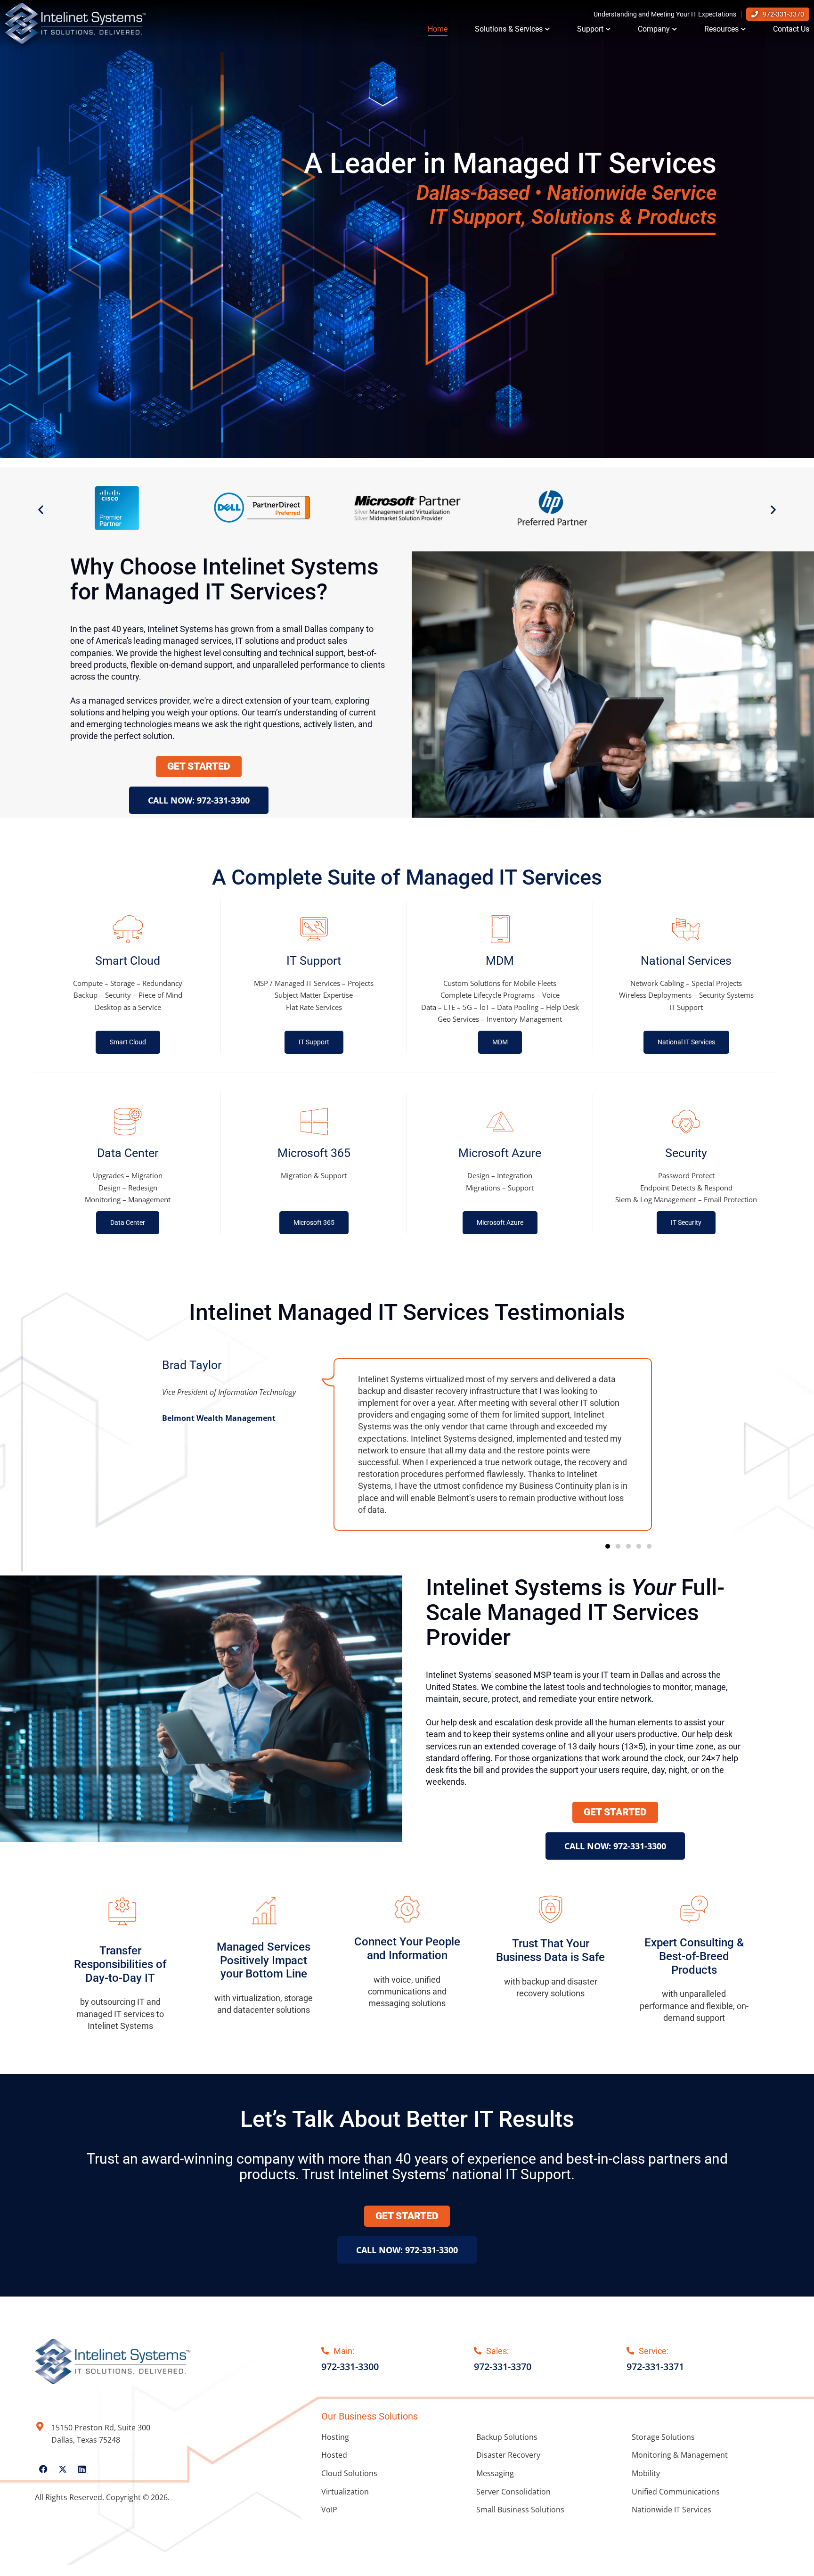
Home (438, 29)
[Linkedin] (82, 2469)
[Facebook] (43, 2469)
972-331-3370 (783, 14)
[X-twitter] (63, 2469)
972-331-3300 (350, 2367)
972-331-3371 (655, 2367)
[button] (41, 509)
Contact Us (791, 29)
